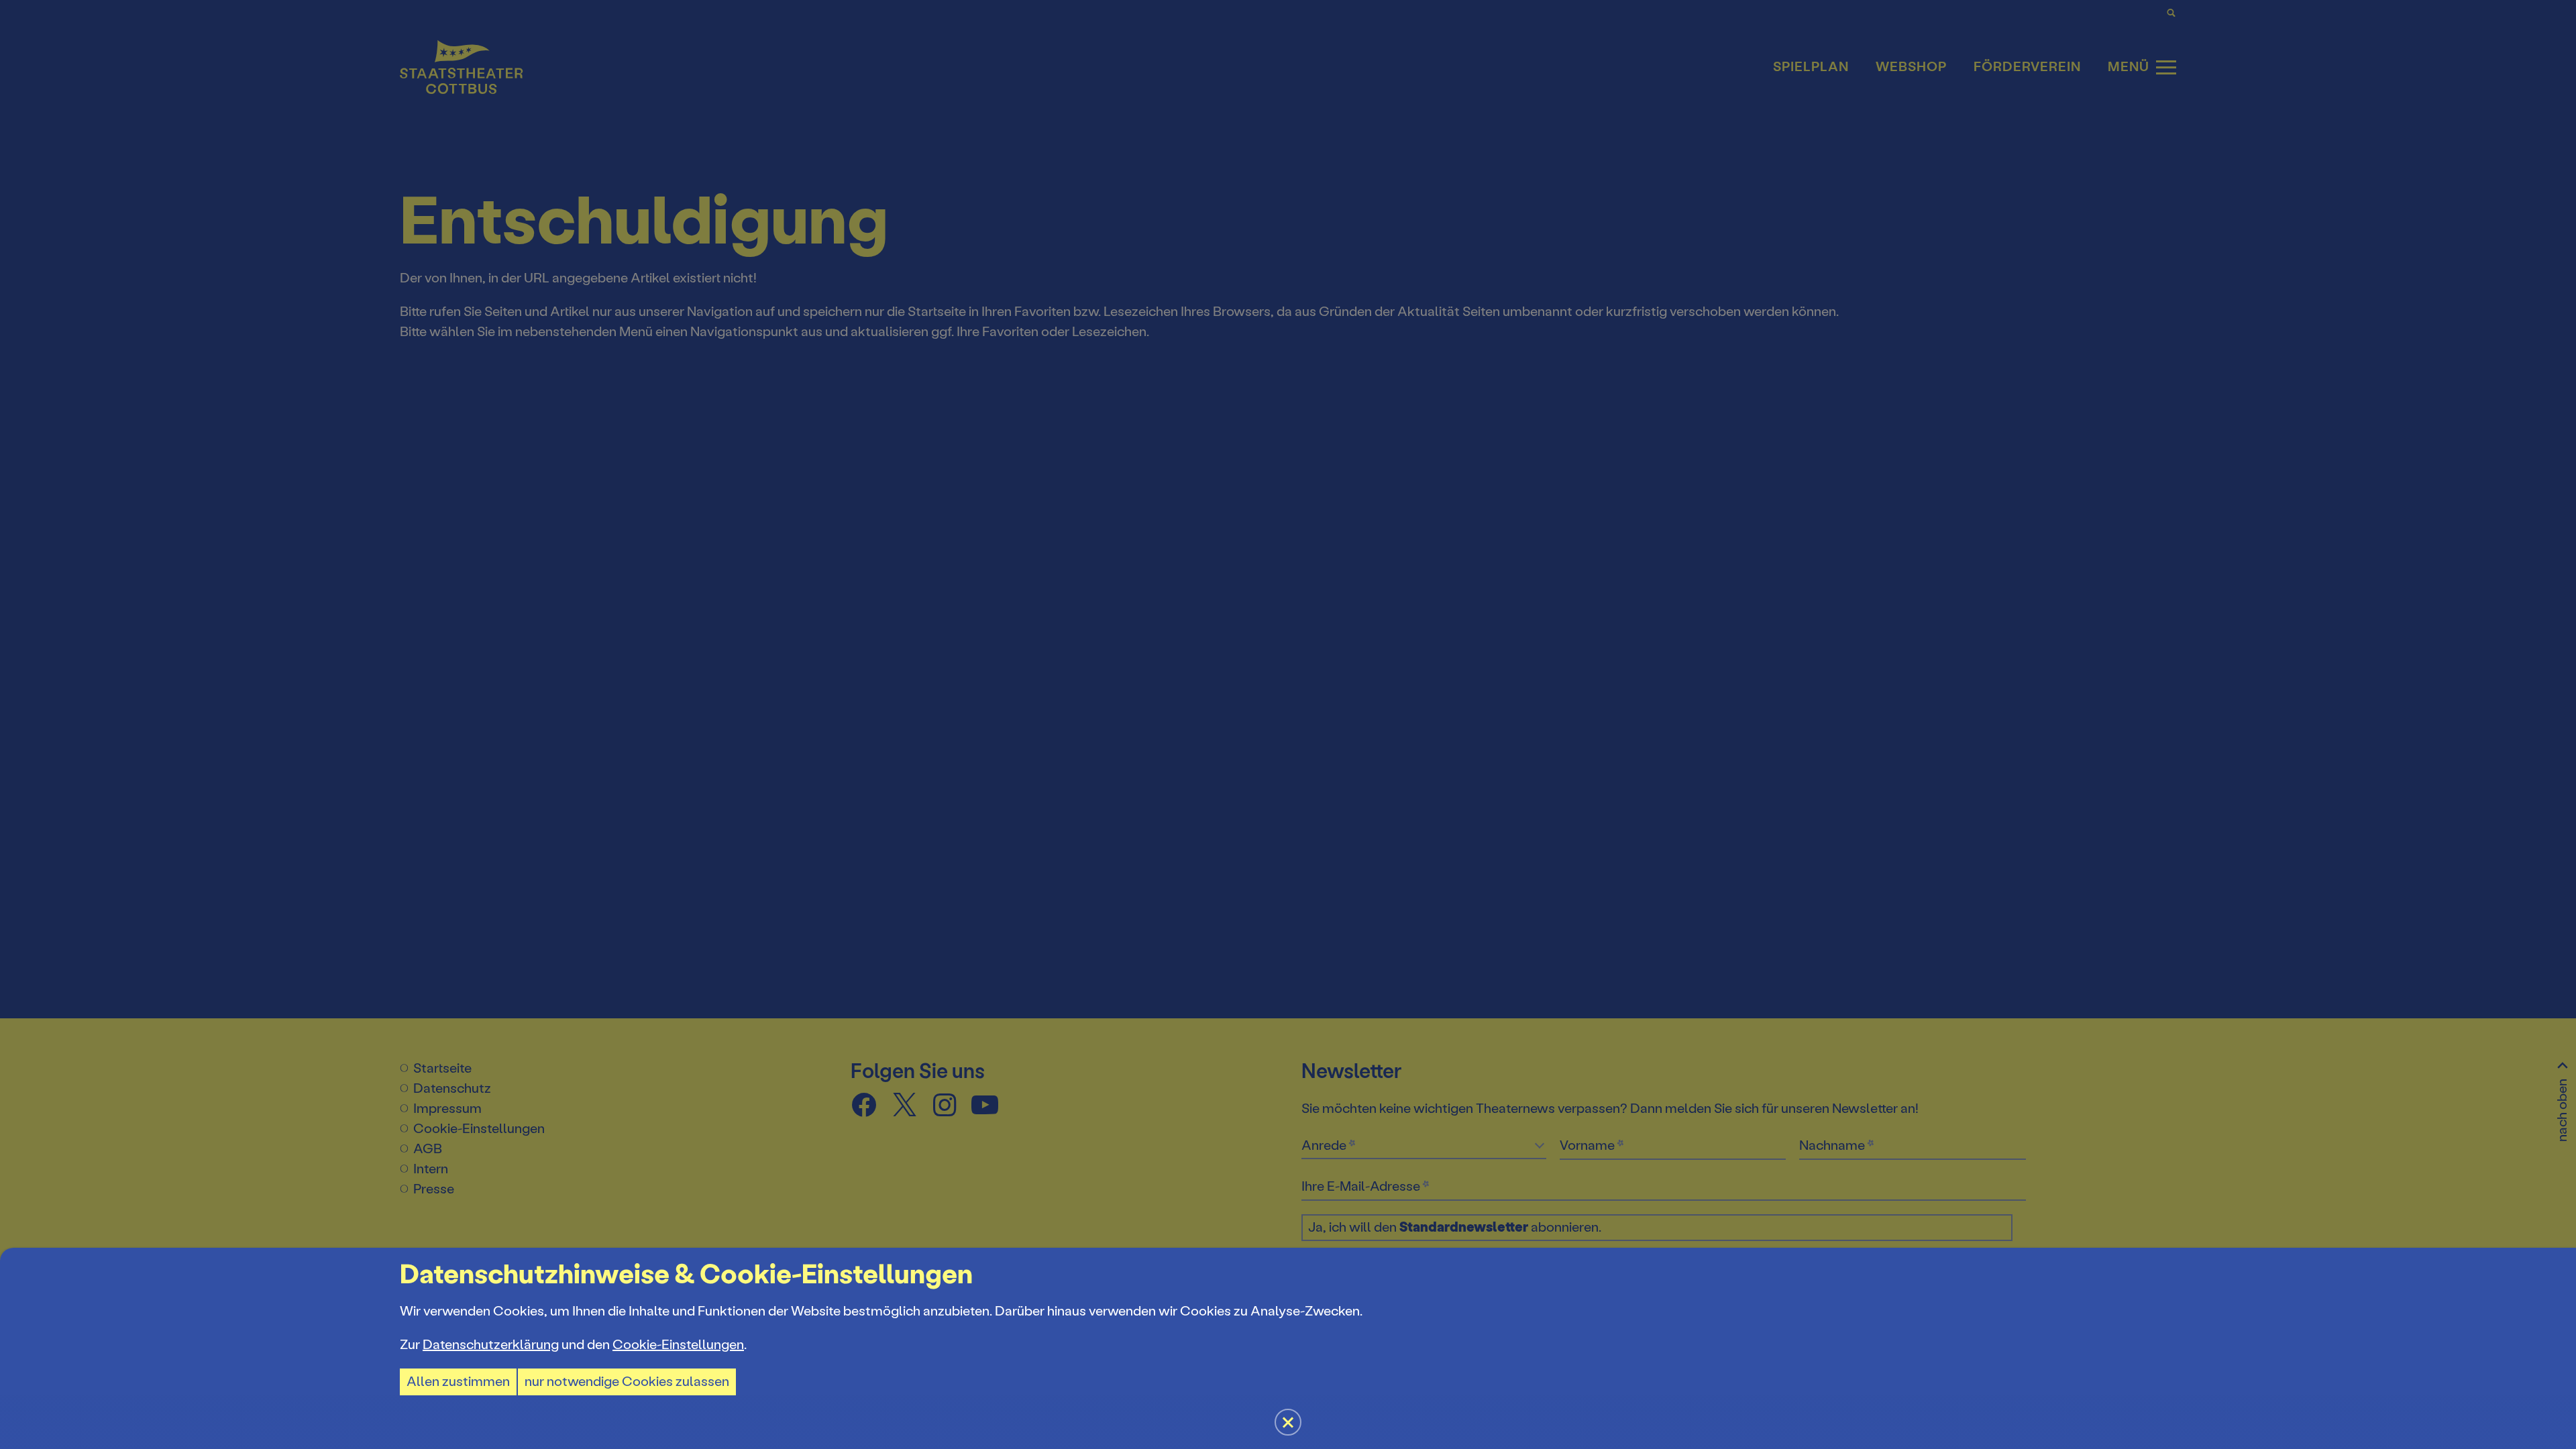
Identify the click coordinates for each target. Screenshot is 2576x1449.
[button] (1288, 724)
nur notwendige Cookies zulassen (627, 1382)
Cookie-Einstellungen (678, 1345)
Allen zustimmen (458, 1382)
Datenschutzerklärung (491, 1345)
